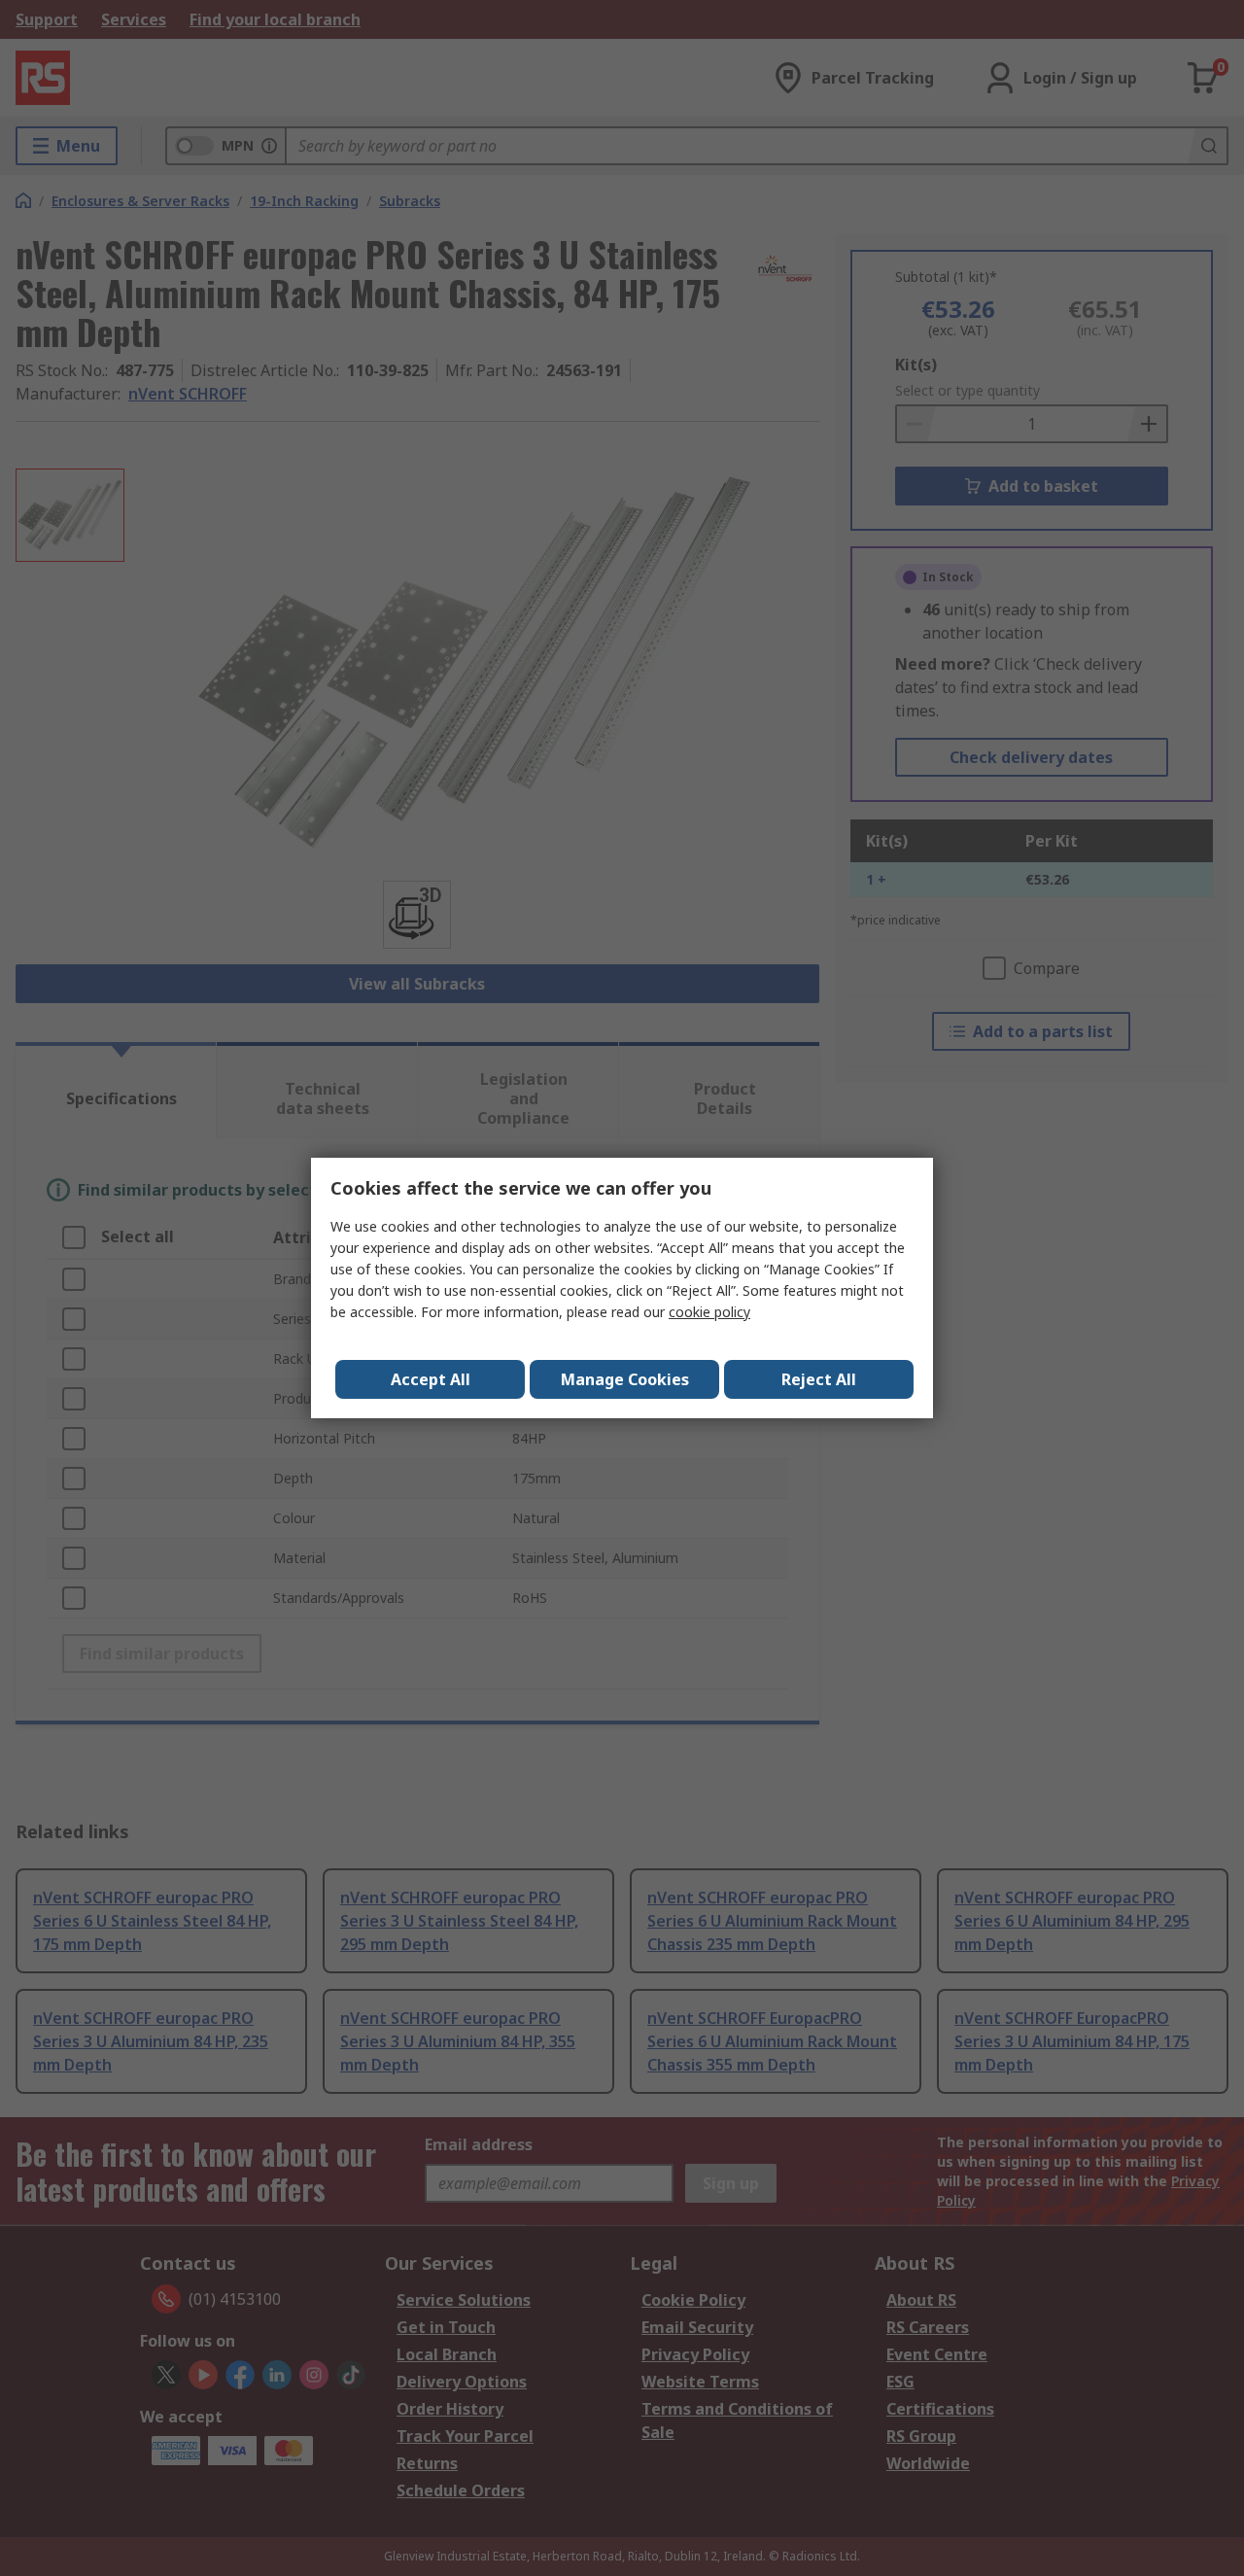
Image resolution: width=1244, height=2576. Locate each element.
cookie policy (709, 1312)
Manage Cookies (625, 1379)
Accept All (431, 1379)
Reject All (819, 1379)
